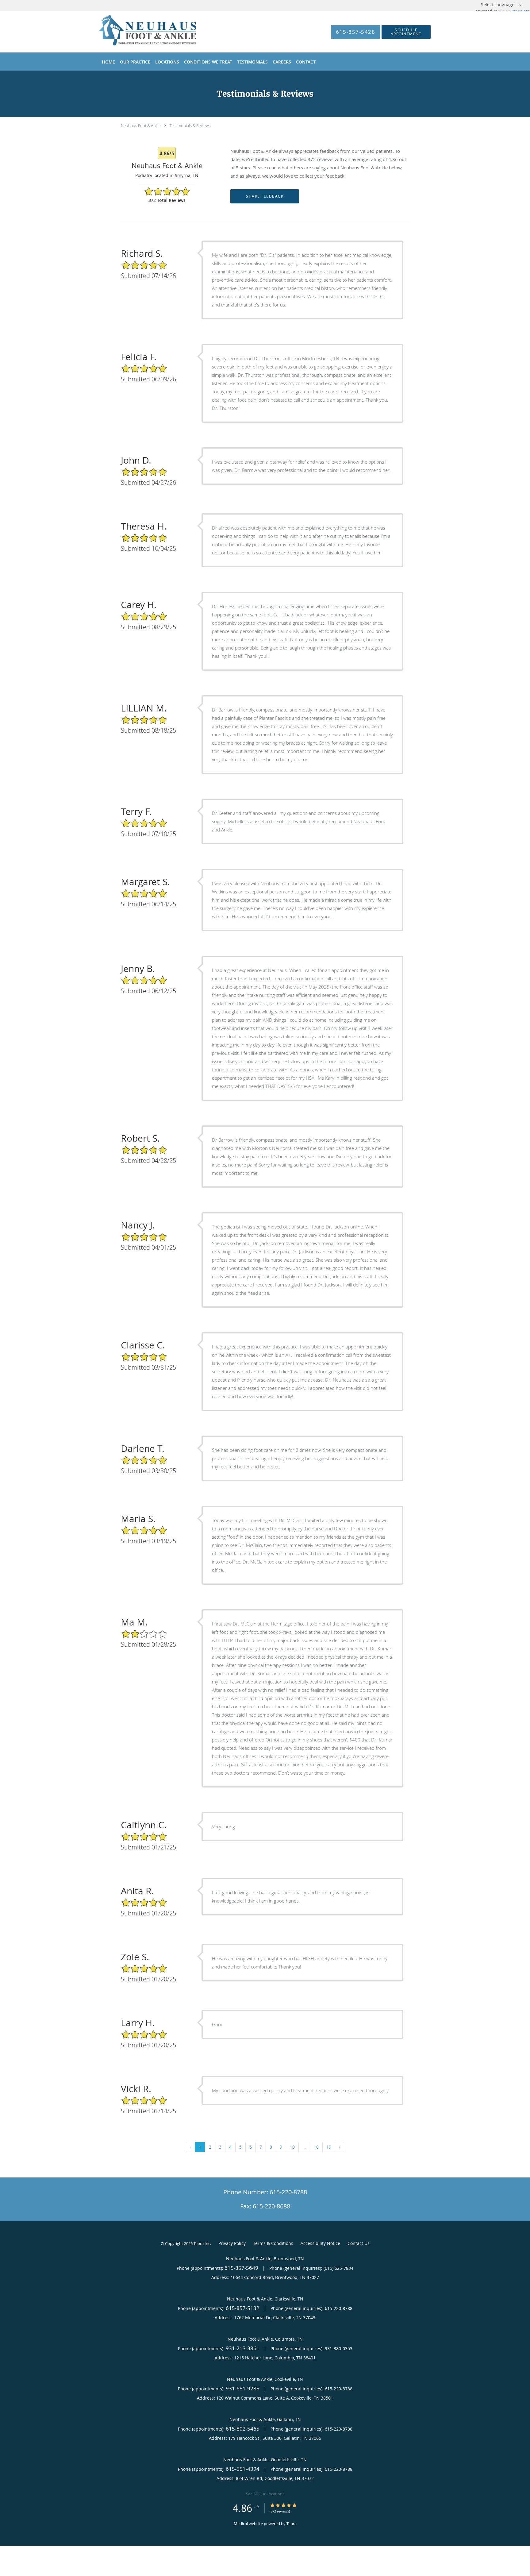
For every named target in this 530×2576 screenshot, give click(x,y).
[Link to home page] (138, 32)
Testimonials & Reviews (190, 125)
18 (316, 2147)
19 (329, 2147)
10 (292, 2147)
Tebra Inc (202, 2243)
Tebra (292, 2524)
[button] (406, 32)
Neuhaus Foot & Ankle (141, 125)
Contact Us (359, 2243)
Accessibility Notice (320, 2243)
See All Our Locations (265, 2494)
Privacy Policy (232, 2243)
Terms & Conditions (273, 2243)
